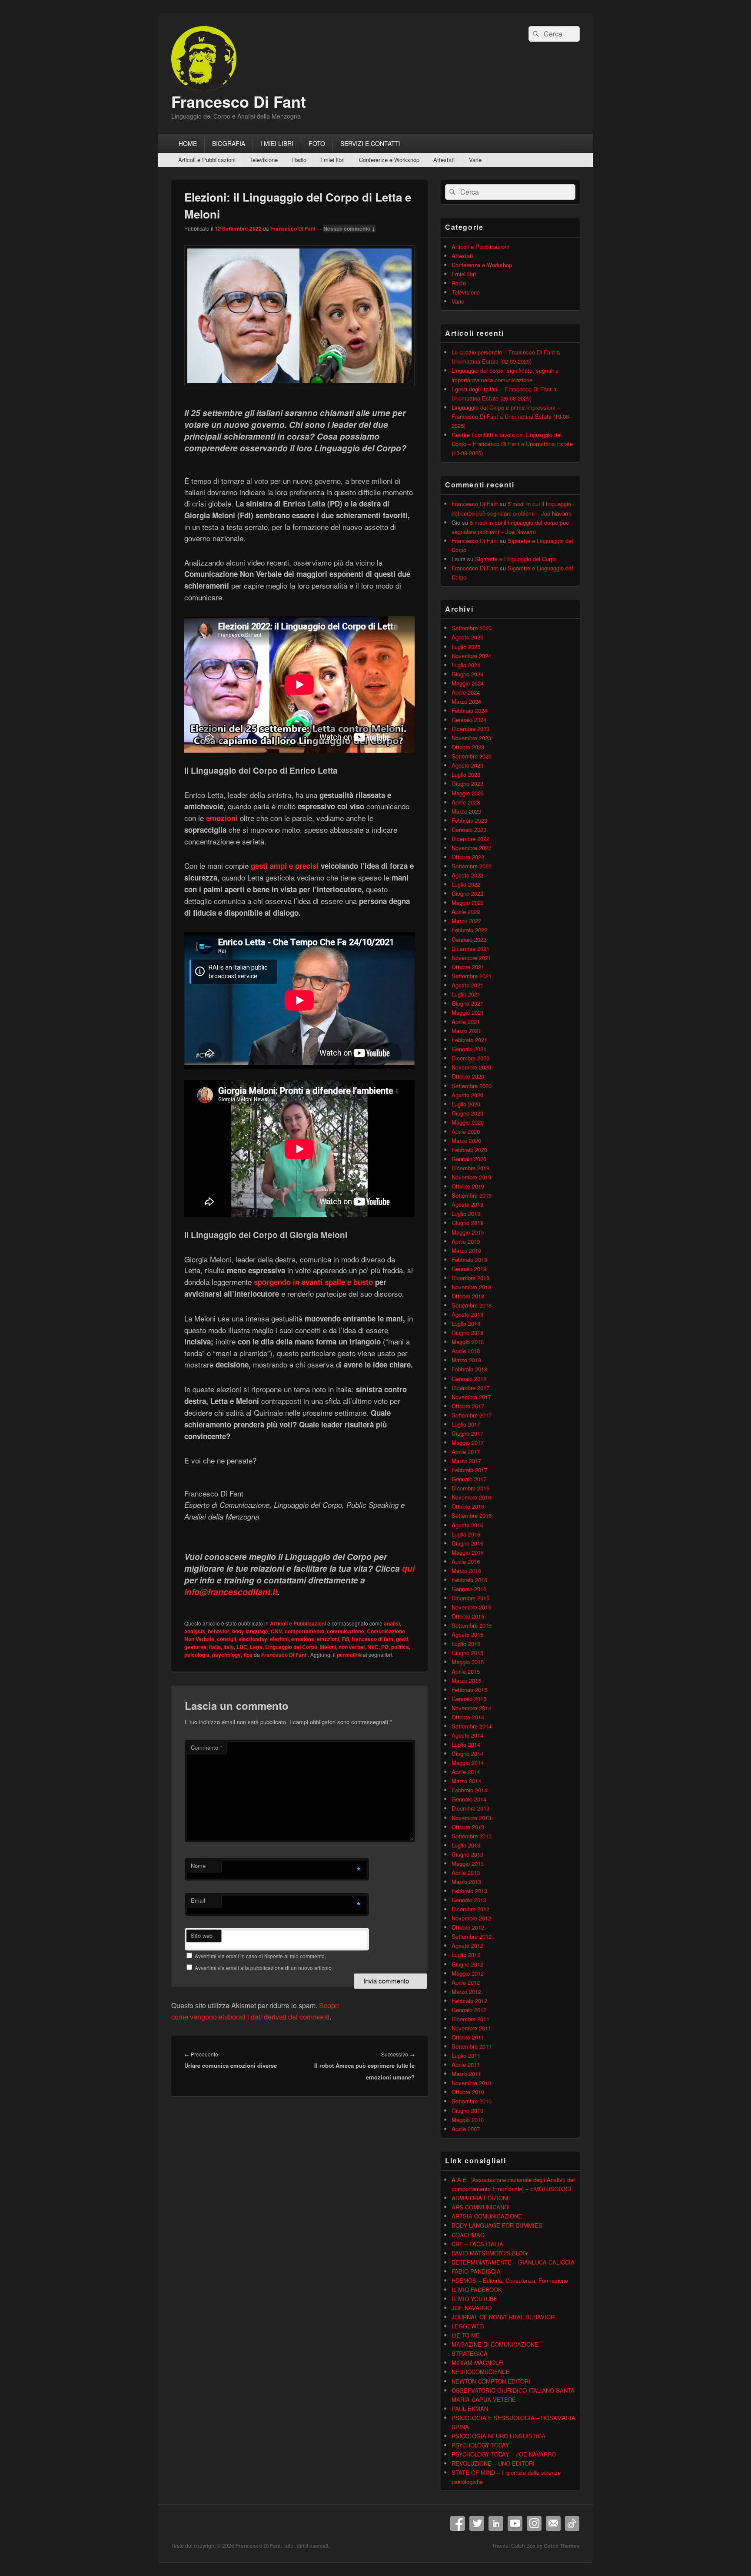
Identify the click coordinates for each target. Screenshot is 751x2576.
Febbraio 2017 (469, 1470)
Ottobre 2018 (468, 1296)
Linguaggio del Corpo (291, 1647)
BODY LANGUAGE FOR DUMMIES (497, 2225)
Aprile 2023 (466, 802)
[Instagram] (534, 2523)
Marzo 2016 (466, 1571)
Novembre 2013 (471, 1818)
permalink (349, 1655)
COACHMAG (468, 2235)
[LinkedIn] (496, 2523)
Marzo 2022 (466, 921)
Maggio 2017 (468, 1442)
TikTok (572, 2523)
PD (385, 1647)
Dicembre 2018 (470, 1278)
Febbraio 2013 (469, 1891)
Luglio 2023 (466, 774)
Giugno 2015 (467, 1653)
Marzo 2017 (466, 1461)
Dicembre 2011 (470, 2019)
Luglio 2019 (466, 1214)
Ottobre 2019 (468, 1186)
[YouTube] (515, 2523)
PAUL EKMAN (470, 2409)
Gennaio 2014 (469, 1799)
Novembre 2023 (471, 738)
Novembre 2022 (471, 848)
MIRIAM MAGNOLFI (478, 2362)
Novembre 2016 (471, 1497)
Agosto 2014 (467, 1735)
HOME (188, 143)
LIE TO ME (466, 2335)
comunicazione (346, 1631)
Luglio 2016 (466, 1534)
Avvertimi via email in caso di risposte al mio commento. (260, 1956)
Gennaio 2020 (469, 1159)
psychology (226, 1655)
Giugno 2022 (467, 893)
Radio (299, 160)
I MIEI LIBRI (277, 143)
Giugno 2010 (467, 2111)
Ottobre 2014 (468, 1717)
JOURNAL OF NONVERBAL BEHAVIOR (503, 2317)
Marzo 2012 (466, 1992)
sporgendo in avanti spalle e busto (313, 1282)
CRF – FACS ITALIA (477, 2244)
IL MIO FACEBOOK (477, 2290)
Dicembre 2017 (470, 1388)
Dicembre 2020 (470, 1058)
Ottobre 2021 (468, 967)
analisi (392, 1623)
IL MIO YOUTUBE (475, 2299)
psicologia (197, 1655)
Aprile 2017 (466, 1452)
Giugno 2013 (467, 1854)
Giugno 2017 (467, 1433)
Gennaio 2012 (469, 2010)
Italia (215, 1647)
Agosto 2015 (467, 1634)
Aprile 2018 (466, 1351)
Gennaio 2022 (469, 939)
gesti (402, 1639)
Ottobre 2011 (468, 2037)
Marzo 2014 (466, 1781)
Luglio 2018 (466, 1323)
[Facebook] (458, 2523)
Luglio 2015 (466, 1644)
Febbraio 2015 (469, 1690)
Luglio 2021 (466, 994)
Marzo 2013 (466, 1882)
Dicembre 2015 (470, 1598)
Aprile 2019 (466, 1241)
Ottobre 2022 (468, 857)
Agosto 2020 (467, 1095)
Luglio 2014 (466, 1744)
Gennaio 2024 (469, 720)
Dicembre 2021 (470, 949)
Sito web (202, 1935)
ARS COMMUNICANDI (481, 2207)
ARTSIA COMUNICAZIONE (487, 2216)
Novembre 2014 (471, 1708)
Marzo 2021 (466, 1031)
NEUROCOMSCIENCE (481, 2372)
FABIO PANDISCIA (476, 2271)
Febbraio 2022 (469, 930)
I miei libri (332, 160)
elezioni (279, 1639)
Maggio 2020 (468, 1122)
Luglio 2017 (466, 1424)
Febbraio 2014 (469, 1790)
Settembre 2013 (472, 1836)
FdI (345, 1639)
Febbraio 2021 (469, 1040)
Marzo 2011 (466, 2074)
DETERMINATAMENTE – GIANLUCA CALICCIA (513, 2262)
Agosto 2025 (467, 637)
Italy (229, 1647)
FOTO (317, 143)
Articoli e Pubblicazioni (207, 160)
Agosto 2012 (467, 1945)
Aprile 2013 (466, 1872)
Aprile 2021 (466, 1021)
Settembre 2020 (472, 1086)
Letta (256, 1647)
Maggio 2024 (468, 683)
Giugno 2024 (467, 674)
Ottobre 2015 (468, 1616)
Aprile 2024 (466, 692)
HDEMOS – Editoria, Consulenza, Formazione (510, 2280)
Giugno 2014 (467, 1753)
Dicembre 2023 (470, 729)
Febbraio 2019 (469, 1260)
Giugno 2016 (467, 1543)
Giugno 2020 (467, 1113)
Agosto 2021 (467, 985)
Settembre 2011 (472, 2046)
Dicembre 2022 (470, 839)
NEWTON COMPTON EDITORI (491, 2381)
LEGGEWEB (468, 2326)
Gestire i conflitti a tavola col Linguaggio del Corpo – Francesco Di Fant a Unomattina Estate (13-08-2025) (512, 444)
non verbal (352, 1647)
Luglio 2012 (466, 1955)
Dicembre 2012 (470, 1909)
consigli (226, 1639)
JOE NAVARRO (472, 2308)
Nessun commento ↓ (349, 228)
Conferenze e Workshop (389, 160)
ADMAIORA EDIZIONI (480, 2198)
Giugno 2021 (467, 1003)
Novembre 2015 (471, 1607)
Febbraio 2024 (469, 710)
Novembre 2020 (471, 1067)
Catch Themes (562, 2546)
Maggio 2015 (468, 1662)
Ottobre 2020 (468, 1076)
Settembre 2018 (472, 1305)
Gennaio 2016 (469, 1589)
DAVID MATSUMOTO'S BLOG (489, 2253)
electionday (253, 1639)
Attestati (444, 160)
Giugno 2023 (467, 783)
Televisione (264, 160)
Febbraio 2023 (469, 820)
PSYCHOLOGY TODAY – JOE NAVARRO (504, 2454)
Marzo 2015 (466, 1680)
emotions (303, 1639)
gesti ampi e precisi (285, 866)
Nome (198, 1866)
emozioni (222, 818)
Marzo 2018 (466, 1360)
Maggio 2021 (468, 1012)
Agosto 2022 (467, 875)
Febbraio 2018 (469, 1369)
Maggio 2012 (468, 1973)
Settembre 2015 (472, 1625)
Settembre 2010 (472, 2101)
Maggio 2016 (468, 1552)
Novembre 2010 (471, 2083)
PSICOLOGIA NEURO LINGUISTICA (498, 2436)
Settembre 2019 (472, 1195)
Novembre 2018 (471, 1287)
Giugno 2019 (467, 1223)
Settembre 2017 (472, 1415)
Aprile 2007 (466, 2129)
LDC (242, 1647)
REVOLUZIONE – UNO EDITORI (493, 2463)
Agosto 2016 (467, 1525)
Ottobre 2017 (468, 1406)
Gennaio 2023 (469, 829)
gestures (195, 1647)
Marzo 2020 (466, 1141)
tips (248, 1655)
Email (198, 1900)
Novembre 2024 (471, 656)
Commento (206, 1747)
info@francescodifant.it (231, 1592)
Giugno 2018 (467, 1333)
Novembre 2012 (471, 1918)
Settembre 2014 (472, 1726)
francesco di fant (372, 1639)
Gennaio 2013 (469, 1900)
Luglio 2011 (466, 2055)
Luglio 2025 (466, 647)
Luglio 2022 (466, 884)
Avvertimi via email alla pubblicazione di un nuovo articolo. (264, 1968)
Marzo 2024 (466, 701)
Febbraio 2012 (469, 2001)
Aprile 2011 (466, 2064)
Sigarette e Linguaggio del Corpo (516, 559)
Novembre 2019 (471, 1177)
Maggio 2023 (468, 793)
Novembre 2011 (471, 2028)
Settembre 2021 (472, 976)
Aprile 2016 (466, 1561)
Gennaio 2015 (469, 1699)
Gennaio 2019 (469, 1269)
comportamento (304, 1631)
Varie (475, 160)
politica (400, 1647)
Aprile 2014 (466, 1772)
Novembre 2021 (471, 958)
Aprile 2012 (466, 1982)
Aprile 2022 (466, 912)
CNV (276, 1631)
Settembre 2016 (472, 1515)
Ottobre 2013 (468, 1827)
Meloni (328, 1647)
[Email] (553, 2523)
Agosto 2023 (467, 765)
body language (250, 1631)
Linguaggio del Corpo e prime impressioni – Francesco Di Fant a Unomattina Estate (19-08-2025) (511, 416)
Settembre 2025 (472, 628)
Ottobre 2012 (468, 1927)
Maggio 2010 (468, 2120)
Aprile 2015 (466, 1671)
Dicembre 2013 (470, 1808)
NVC (373, 1647)
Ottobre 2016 (468, 1506)
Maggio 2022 (468, 902)
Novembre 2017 (471, 1397)
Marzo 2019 (466, 1250)
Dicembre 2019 (470, 1168)
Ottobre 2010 (468, 2092)
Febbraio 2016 (469, 1580)
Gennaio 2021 (469, 1049)
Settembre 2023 (472, 756)
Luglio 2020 (466, 1104)
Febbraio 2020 (469, 1150)
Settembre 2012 (472, 1936)
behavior (219, 1631)
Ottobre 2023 (468, 747)
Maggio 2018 (468, 1342)
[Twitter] (477, 2523)
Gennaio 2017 (469, 1479)
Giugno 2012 (467, 1964)
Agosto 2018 (467, 1314)
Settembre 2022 (472, 866)
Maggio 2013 (468, 1863)
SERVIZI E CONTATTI (371, 143)
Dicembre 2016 (470, 1488)
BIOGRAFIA (229, 143)
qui (408, 1568)
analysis (195, 1631)
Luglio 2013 (466, 1845)
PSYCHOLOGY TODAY (480, 2445)
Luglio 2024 (466, 665)
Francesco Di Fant (239, 101)
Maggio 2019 (468, 1232)
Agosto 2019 (467, 1204)
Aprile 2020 (466, 1131)
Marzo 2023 (466, 811)
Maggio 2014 (468, 1763)
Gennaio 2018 (469, 1379)
